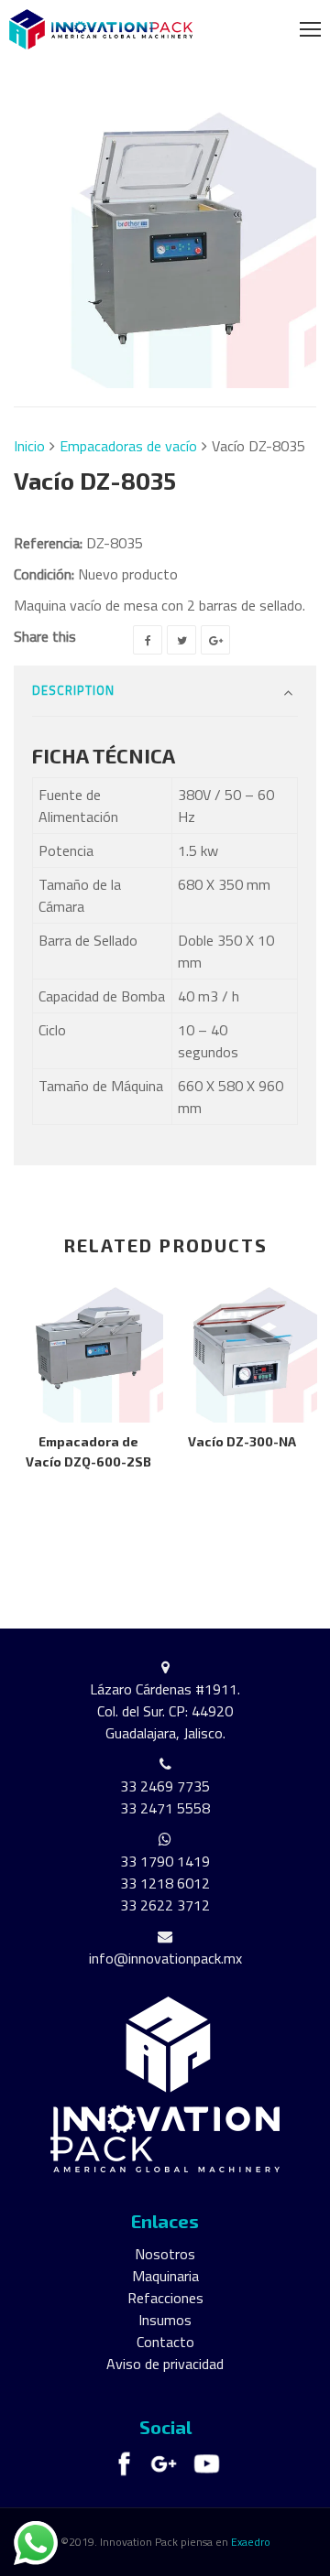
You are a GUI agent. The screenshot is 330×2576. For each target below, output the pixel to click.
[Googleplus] (215, 640)
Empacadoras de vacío (128, 446)
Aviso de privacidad (165, 2364)
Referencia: (48, 543)
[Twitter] (181, 640)
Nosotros (165, 2254)
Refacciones (165, 2298)
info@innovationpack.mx (165, 1958)
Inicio (29, 446)
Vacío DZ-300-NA (242, 1441)
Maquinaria (165, 2276)
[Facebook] (148, 640)
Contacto (165, 2342)
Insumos (165, 2320)
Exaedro (251, 2542)
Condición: (44, 574)
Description (73, 690)
